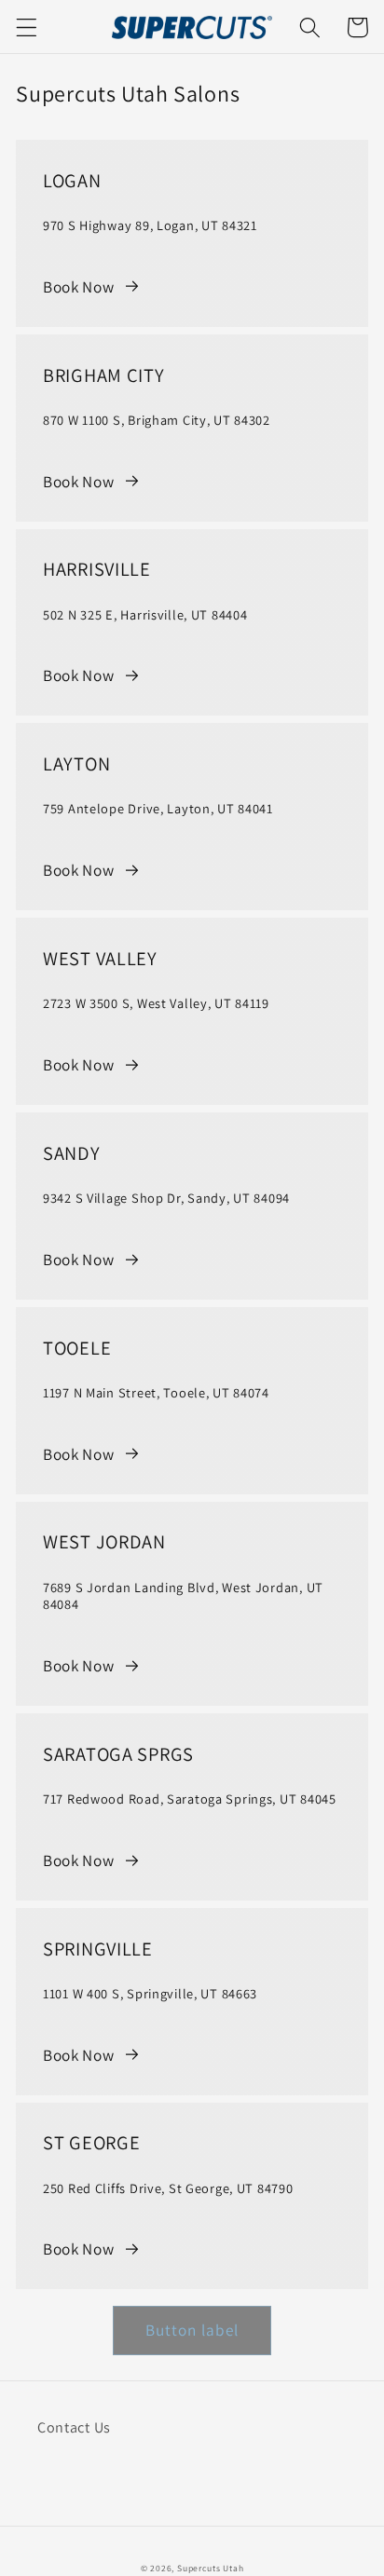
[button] (27, 27)
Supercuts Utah (210, 2568)
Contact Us (74, 2427)
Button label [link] (192, 2330)
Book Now (79, 286)
